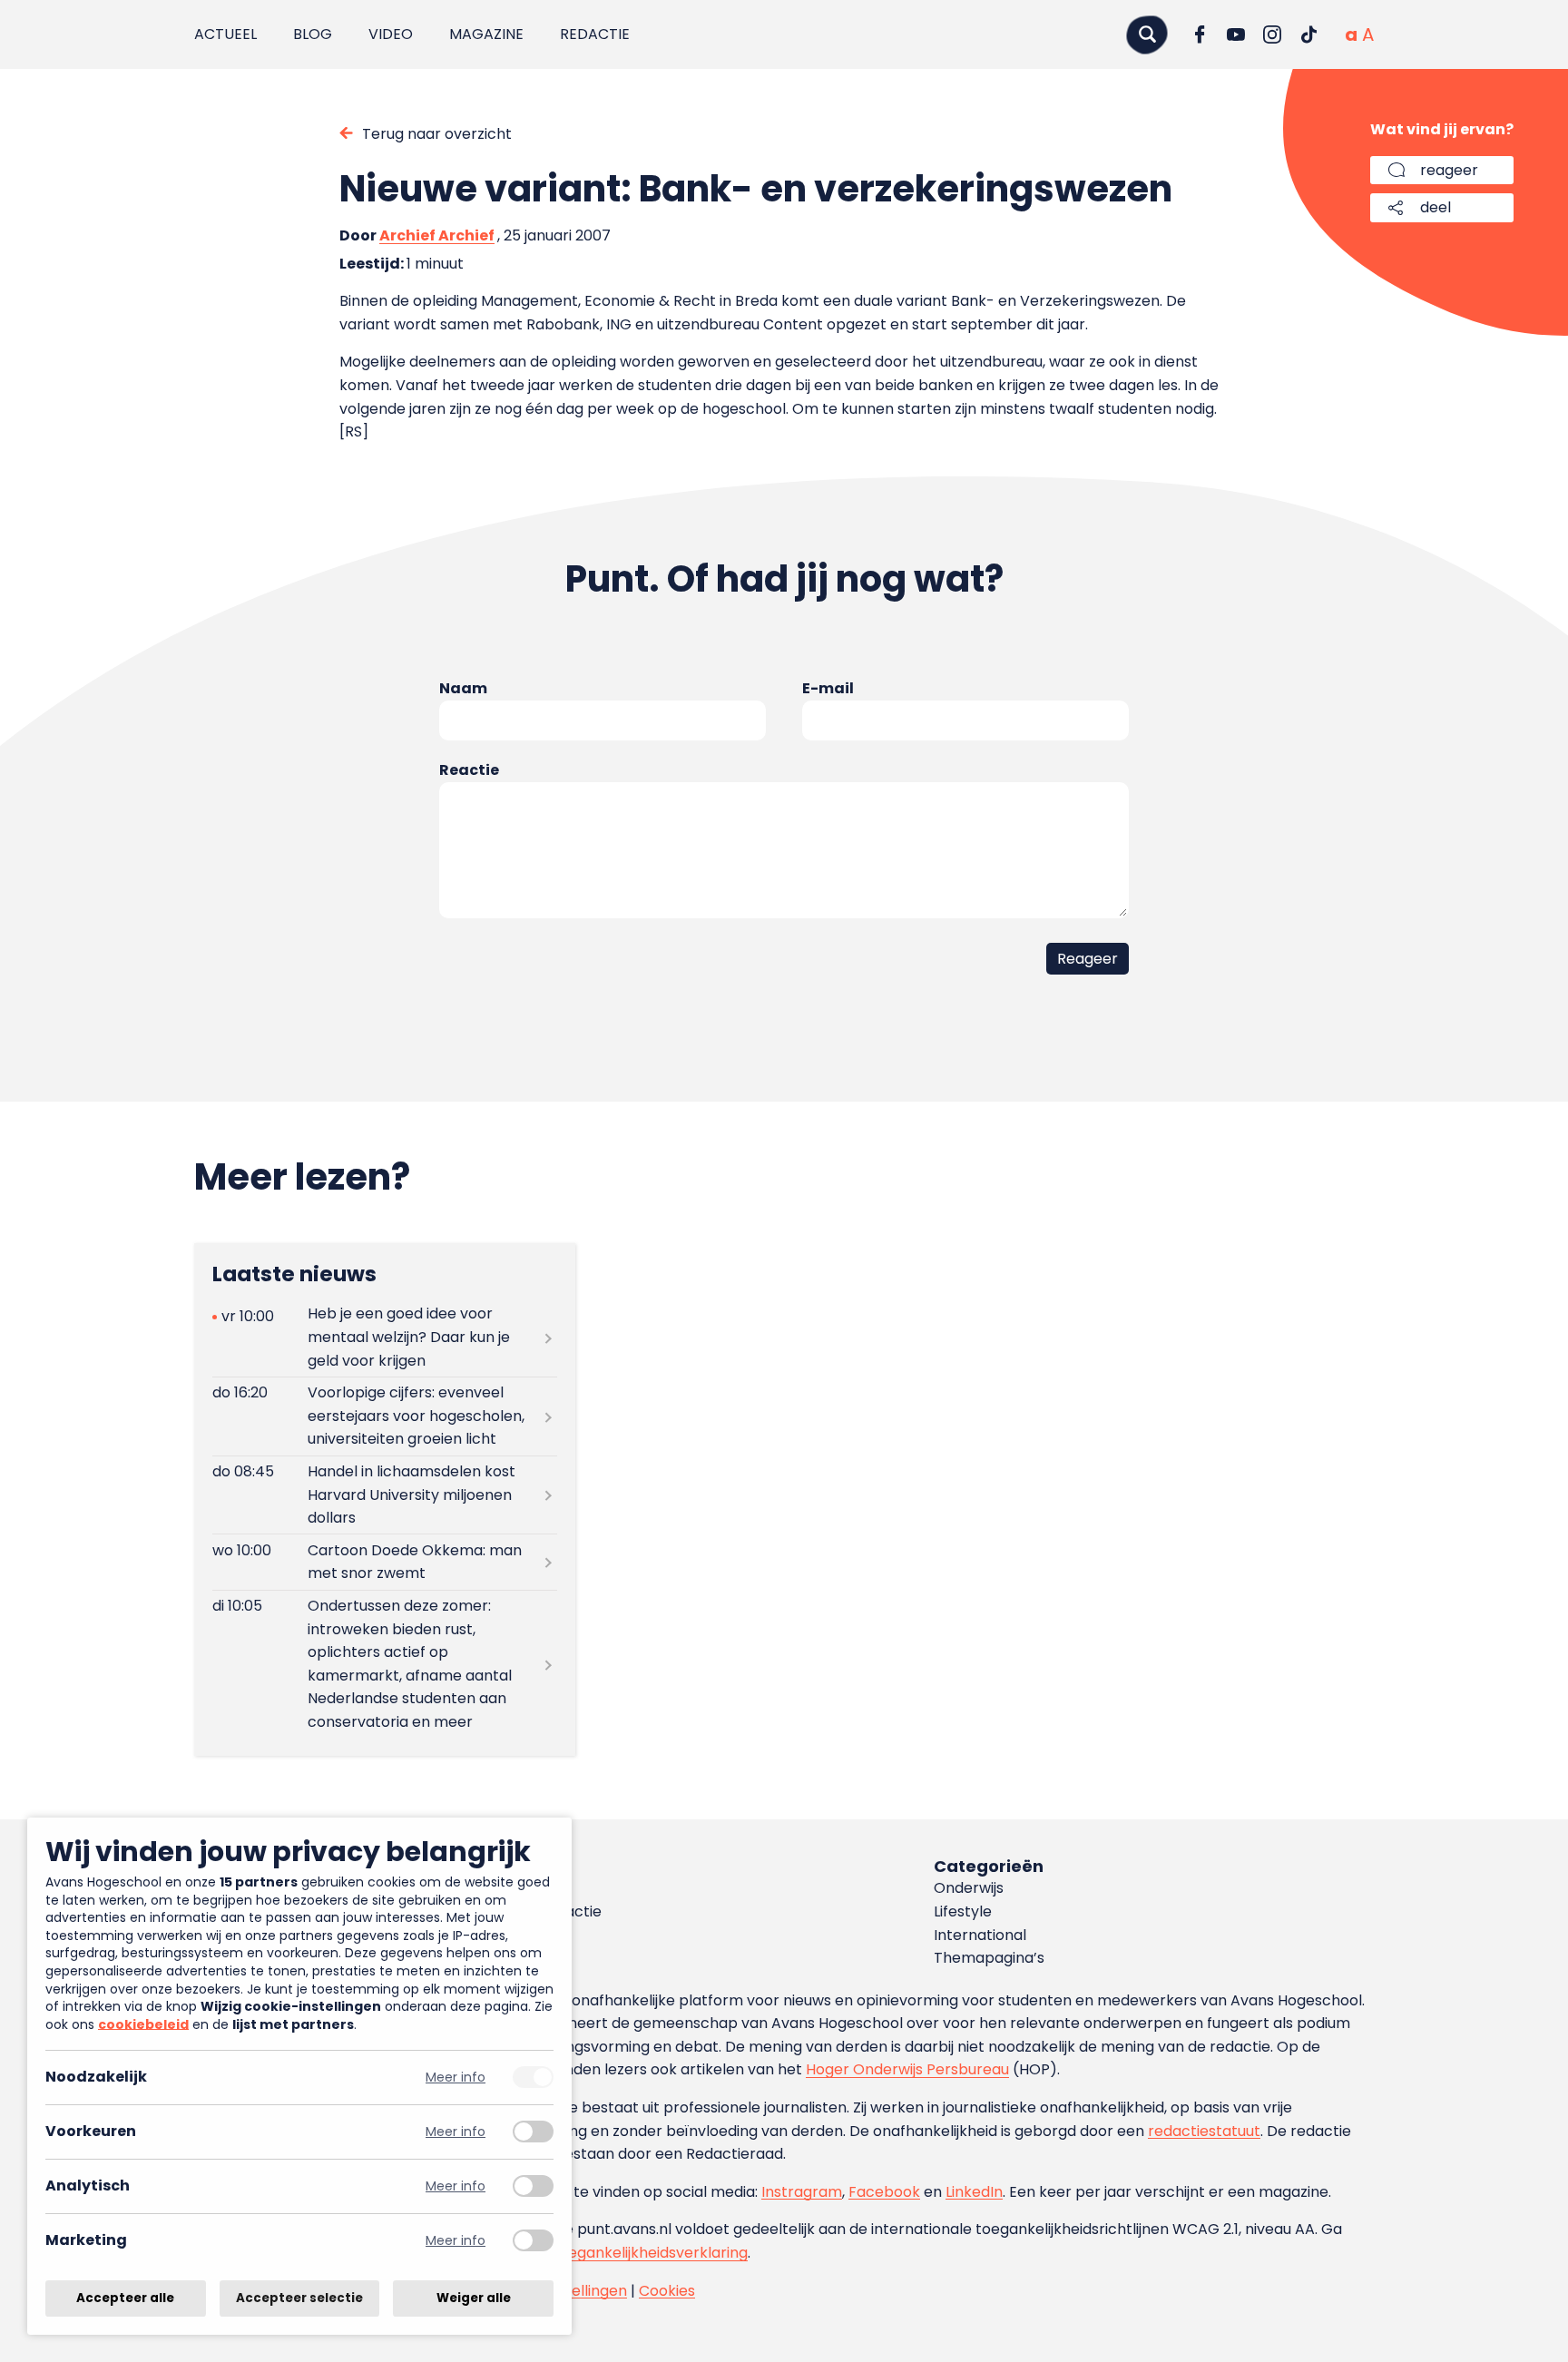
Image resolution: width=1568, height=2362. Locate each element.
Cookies (667, 2291)
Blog (313, 34)
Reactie (469, 770)
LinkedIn (974, 2192)
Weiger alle (474, 2298)
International (980, 1935)
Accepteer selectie (299, 2298)
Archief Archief (437, 235)
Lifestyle (963, 1911)
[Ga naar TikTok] (1308, 34)
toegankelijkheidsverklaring (650, 2253)
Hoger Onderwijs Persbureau (907, 2069)
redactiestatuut (1204, 2131)
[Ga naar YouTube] (1236, 34)
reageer (1449, 170)
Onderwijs (969, 1888)
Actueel (225, 34)
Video (391, 34)
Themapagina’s (989, 1958)
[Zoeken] (1147, 34)
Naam (463, 688)
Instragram (802, 2192)
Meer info (456, 2078)
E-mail (828, 688)
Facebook (884, 2192)
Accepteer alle (125, 2298)
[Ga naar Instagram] (1272, 34)
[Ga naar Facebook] (1200, 34)
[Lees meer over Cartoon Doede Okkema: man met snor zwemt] (385, 1562)
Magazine (486, 34)
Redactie (595, 34)
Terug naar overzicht (437, 134)
